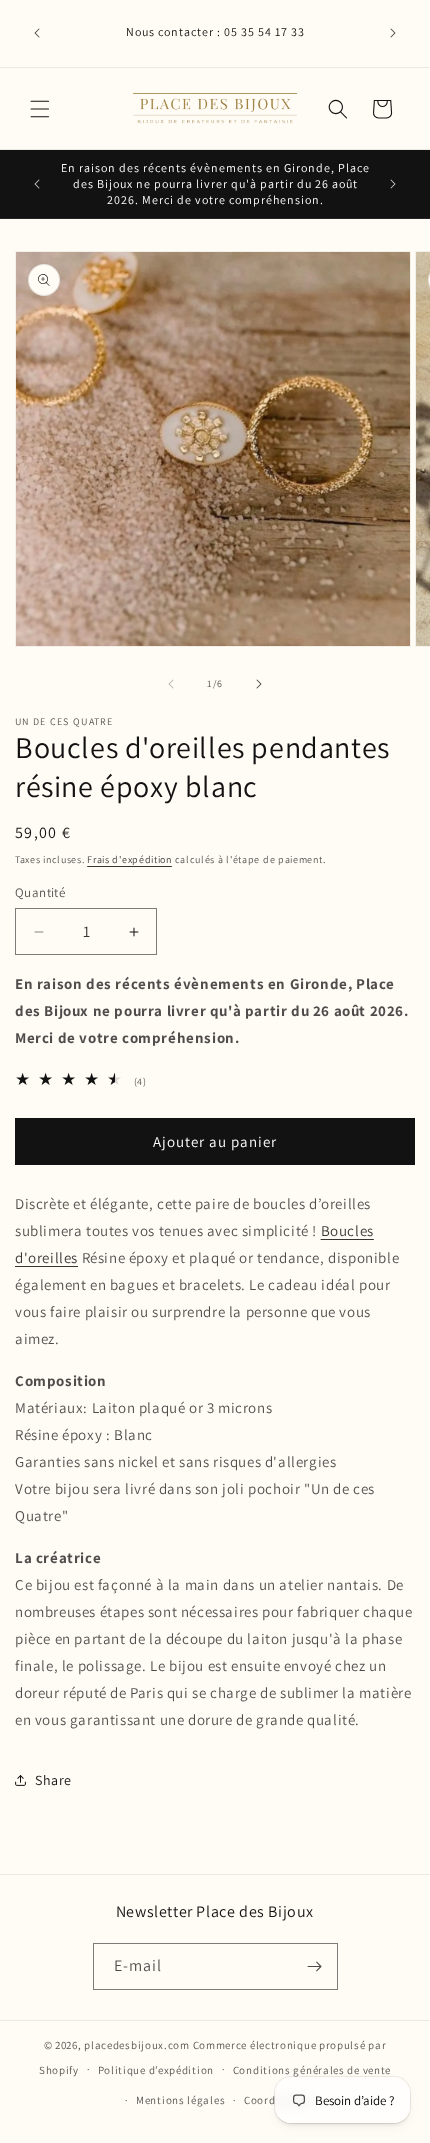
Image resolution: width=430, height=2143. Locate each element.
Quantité (40, 892)
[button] (40, 109)
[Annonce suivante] (393, 33)
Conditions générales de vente (312, 2070)
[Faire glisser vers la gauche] (171, 684)
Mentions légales (180, 2100)
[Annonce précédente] (37, 33)
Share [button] (53, 1780)
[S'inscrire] (315, 1966)
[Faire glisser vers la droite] (259, 684)
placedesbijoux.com (137, 2045)
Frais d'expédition (129, 859)
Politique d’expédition (156, 2070)
